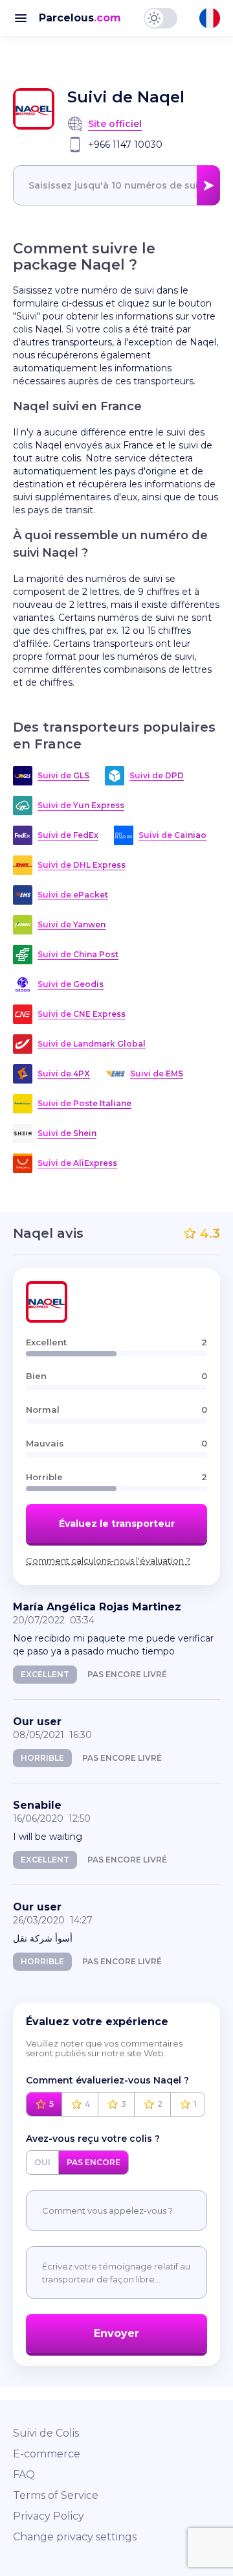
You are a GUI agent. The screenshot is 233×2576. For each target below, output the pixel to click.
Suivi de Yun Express (81, 805)
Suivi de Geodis (71, 984)
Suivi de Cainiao (172, 835)
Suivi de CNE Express (82, 1014)
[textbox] (116, 185)
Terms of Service (56, 2495)
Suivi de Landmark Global (92, 1044)
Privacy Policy (49, 2516)
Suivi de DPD (157, 775)
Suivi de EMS (157, 1073)
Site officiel (115, 124)
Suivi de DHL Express (82, 865)
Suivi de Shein (67, 1133)
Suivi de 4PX (64, 1073)
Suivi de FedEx (68, 835)
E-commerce (47, 2454)
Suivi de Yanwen (72, 924)
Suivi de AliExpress (77, 1163)
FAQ (24, 2475)
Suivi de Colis (46, 2433)
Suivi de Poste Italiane (84, 1103)
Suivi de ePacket (73, 895)
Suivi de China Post (78, 954)
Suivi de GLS (63, 775)
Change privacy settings (75, 2537)
